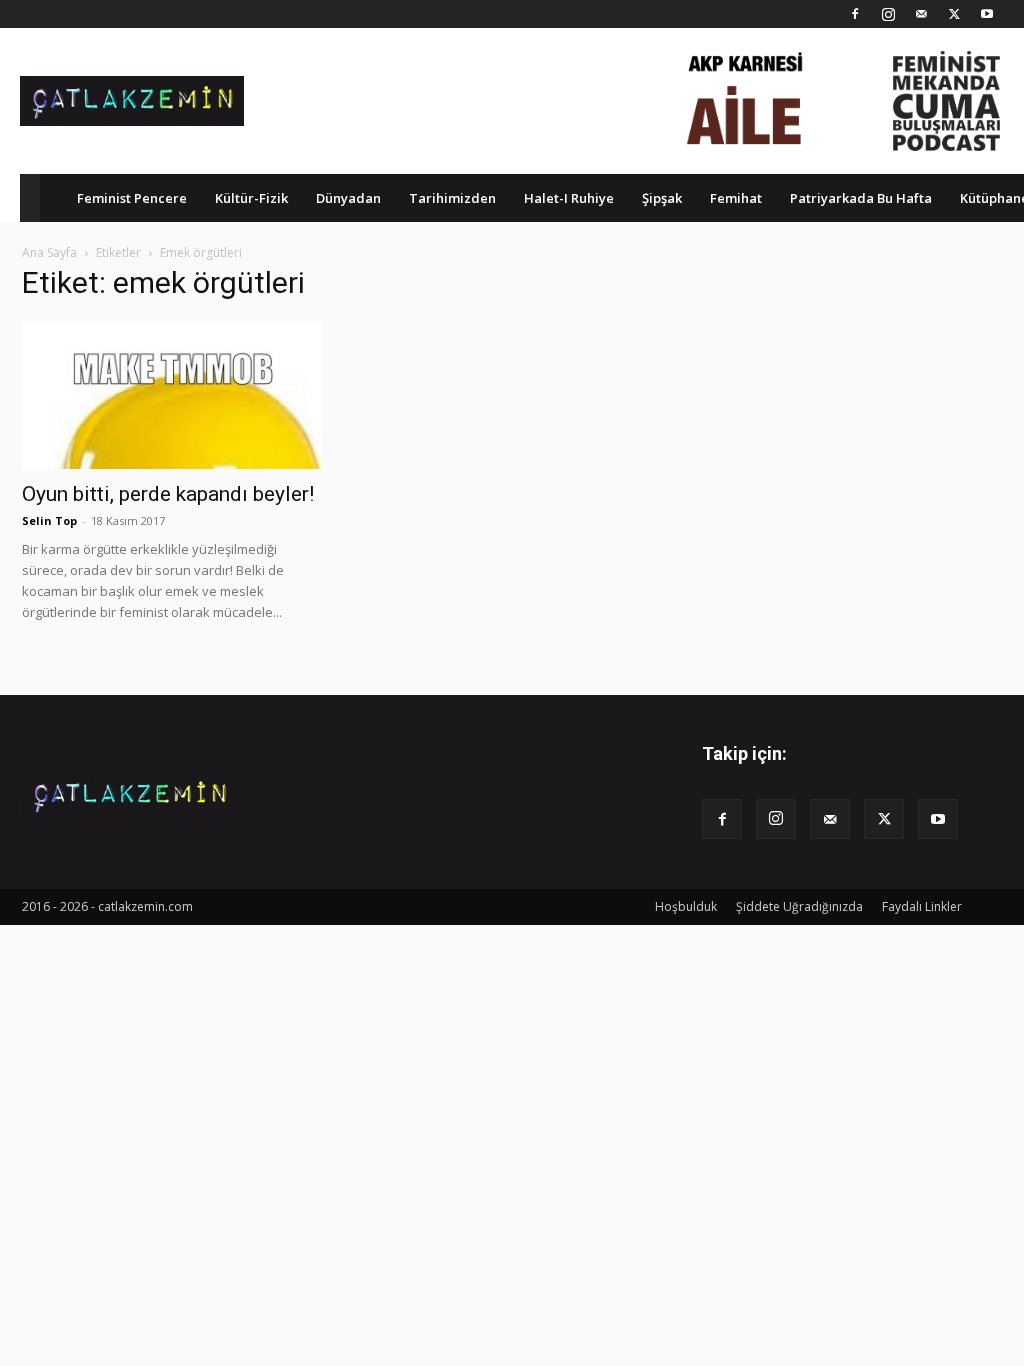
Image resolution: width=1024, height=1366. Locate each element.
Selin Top (49, 520)
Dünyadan (348, 198)
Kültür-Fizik (251, 198)
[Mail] (921, 14)
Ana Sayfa (49, 252)
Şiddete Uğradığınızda (799, 906)
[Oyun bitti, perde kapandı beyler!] (172, 395)
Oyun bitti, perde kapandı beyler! (168, 494)
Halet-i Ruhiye (569, 198)
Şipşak (662, 198)
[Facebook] (855, 14)
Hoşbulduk (686, 906)
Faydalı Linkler (922, 906)
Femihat (736, 198)
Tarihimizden (452, 198)
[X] (954, 14)
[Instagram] (888, 14)
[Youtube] (987, 14)
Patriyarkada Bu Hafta (861, 198)
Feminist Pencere (132, 198)
